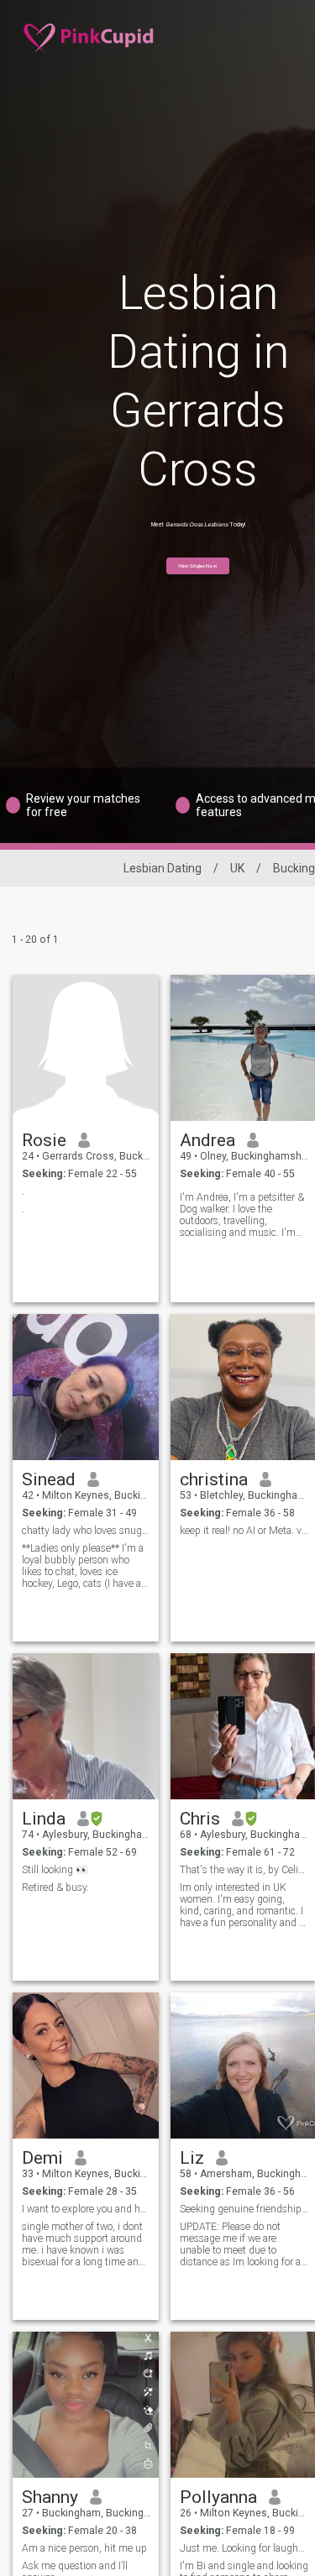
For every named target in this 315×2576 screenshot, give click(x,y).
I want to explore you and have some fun (86, 2209)
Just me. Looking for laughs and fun (244, 2548)
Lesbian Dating (163, 868)
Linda (44, 1819)
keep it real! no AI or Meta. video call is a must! (244, 1531)
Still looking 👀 (55, 1870)
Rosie (44, 1140)
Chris (200, 1819)
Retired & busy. (55, 1887)
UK (237, 868)
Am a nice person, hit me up (84, 2548)
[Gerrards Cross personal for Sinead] (86, 1387)
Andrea (207, 1140)
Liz (192, 2158)
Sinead (49, 1479)
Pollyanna (218, 2497)
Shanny (50, 2497)
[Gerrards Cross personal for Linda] (86, 1726)
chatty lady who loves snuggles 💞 (86, 1531)
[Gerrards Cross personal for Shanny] (86, 2405)
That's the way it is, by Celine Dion (244, 1870)
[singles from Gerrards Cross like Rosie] (86, 1048)
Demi (42, 2158)
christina (214, 1479)
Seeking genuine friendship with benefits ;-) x (244, 2209)
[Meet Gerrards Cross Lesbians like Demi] (86, 2066)
